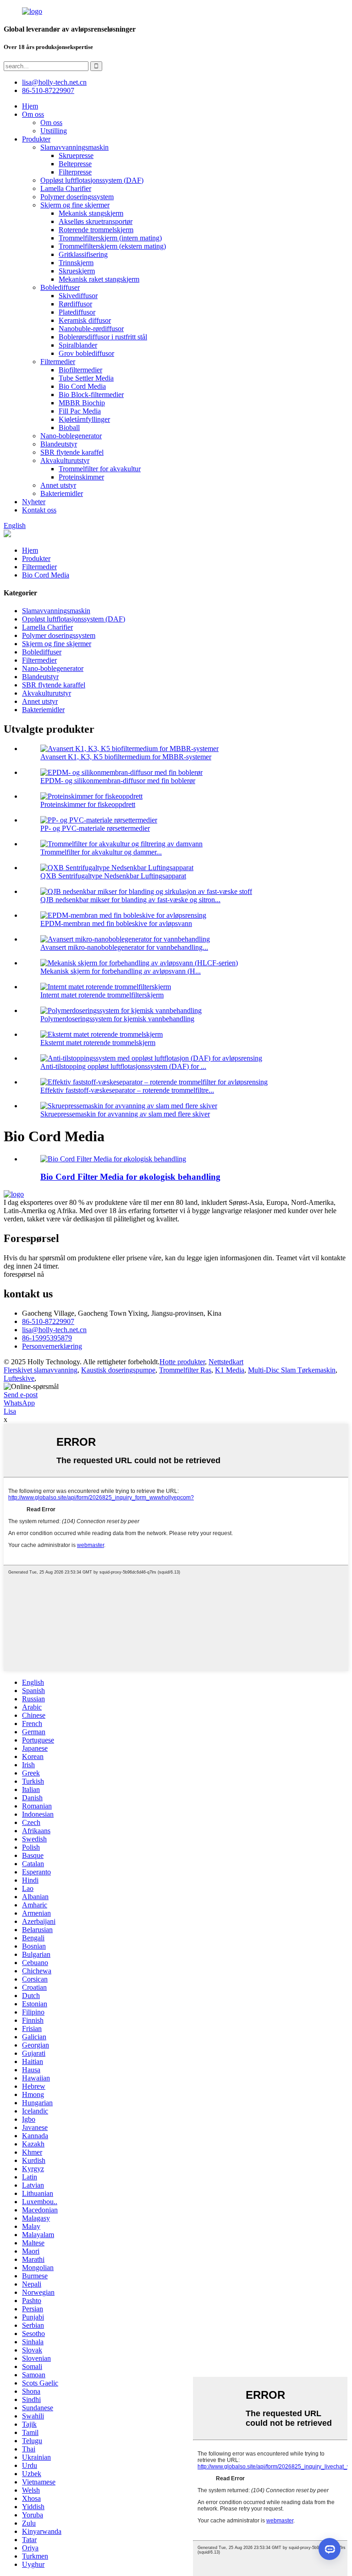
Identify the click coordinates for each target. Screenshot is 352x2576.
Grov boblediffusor (86, 353)
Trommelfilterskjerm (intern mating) (110, 238)
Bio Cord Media (82, 386)
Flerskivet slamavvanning (41, 1370)
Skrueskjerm (77, 271)
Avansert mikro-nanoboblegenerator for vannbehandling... (124, 947)
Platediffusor (77, 312)
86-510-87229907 (48, 1321)
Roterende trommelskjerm (96, 230)
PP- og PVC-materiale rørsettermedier (95, 828)
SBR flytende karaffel (72, 452)
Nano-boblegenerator (71, 436)
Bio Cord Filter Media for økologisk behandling (130, 1177)
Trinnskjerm (76, 263)
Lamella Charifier (66, 188)
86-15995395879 (47, 1338)
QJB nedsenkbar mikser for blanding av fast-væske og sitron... (130, 900)
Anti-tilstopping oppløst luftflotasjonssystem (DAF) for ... (123, 1066)
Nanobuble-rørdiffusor (91, 329)
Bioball (69, 428)
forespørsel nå (24, 1274)
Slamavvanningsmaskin (74, 147)
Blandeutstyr (59, 444)
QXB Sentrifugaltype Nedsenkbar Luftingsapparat (113, 876)
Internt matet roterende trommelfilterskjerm (102, 995)
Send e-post (21, 1395)
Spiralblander (78, 345)
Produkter (36, 139)
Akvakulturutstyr (65, 460)
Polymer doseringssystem (77, 197)
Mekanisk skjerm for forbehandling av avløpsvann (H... (121, 971)
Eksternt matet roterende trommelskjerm (98, 1043)
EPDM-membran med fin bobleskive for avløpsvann (116, 923)
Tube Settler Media (86, 378)
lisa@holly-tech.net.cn (54, 1330)
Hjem (30, 106)
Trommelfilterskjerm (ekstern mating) (112, 246)
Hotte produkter (182, 1362)
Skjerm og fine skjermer (75, 205)
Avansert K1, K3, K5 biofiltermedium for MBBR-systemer (126, 757)
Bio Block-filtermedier (91, 395)
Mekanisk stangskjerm (91, 213)
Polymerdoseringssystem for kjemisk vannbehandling (117, 1019)
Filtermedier (58, 362)
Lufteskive (19, 1378)
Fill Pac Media (80, 411)
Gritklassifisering (83, 254)
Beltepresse (75, 164)
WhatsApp (19, 1403)
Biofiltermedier (80, 370)
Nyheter (34, 502)
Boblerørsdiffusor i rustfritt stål (103, 337)
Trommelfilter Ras (185, 1370)
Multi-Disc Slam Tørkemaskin (292, 1370)
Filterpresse (75, 172)
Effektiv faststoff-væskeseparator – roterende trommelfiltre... (127, 1090)
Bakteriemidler (62, 493)
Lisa (10, 1411)
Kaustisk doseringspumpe (118, 1370)
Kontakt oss (39, 510)
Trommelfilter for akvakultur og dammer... (101, 852)
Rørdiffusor (75, 304)
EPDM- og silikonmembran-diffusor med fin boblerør (118, 781)
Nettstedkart (226, 1362)
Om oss (33, 114)
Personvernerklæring (52, 1346)
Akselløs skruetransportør (96, 221)
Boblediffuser (60, 287)
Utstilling (54, 131)
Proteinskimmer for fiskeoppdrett (88, 804)
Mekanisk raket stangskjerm (99, 279)
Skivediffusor (78, 296)
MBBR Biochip (82, 403)
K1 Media (230, 1370)
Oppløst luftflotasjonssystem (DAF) (92, 180)
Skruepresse (76, 155)
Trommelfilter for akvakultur (100, 469)
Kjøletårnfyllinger (84, 419)
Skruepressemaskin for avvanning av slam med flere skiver (125, 1114)
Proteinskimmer (81, 477)
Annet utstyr (58, 485)
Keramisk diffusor (85, 320)
